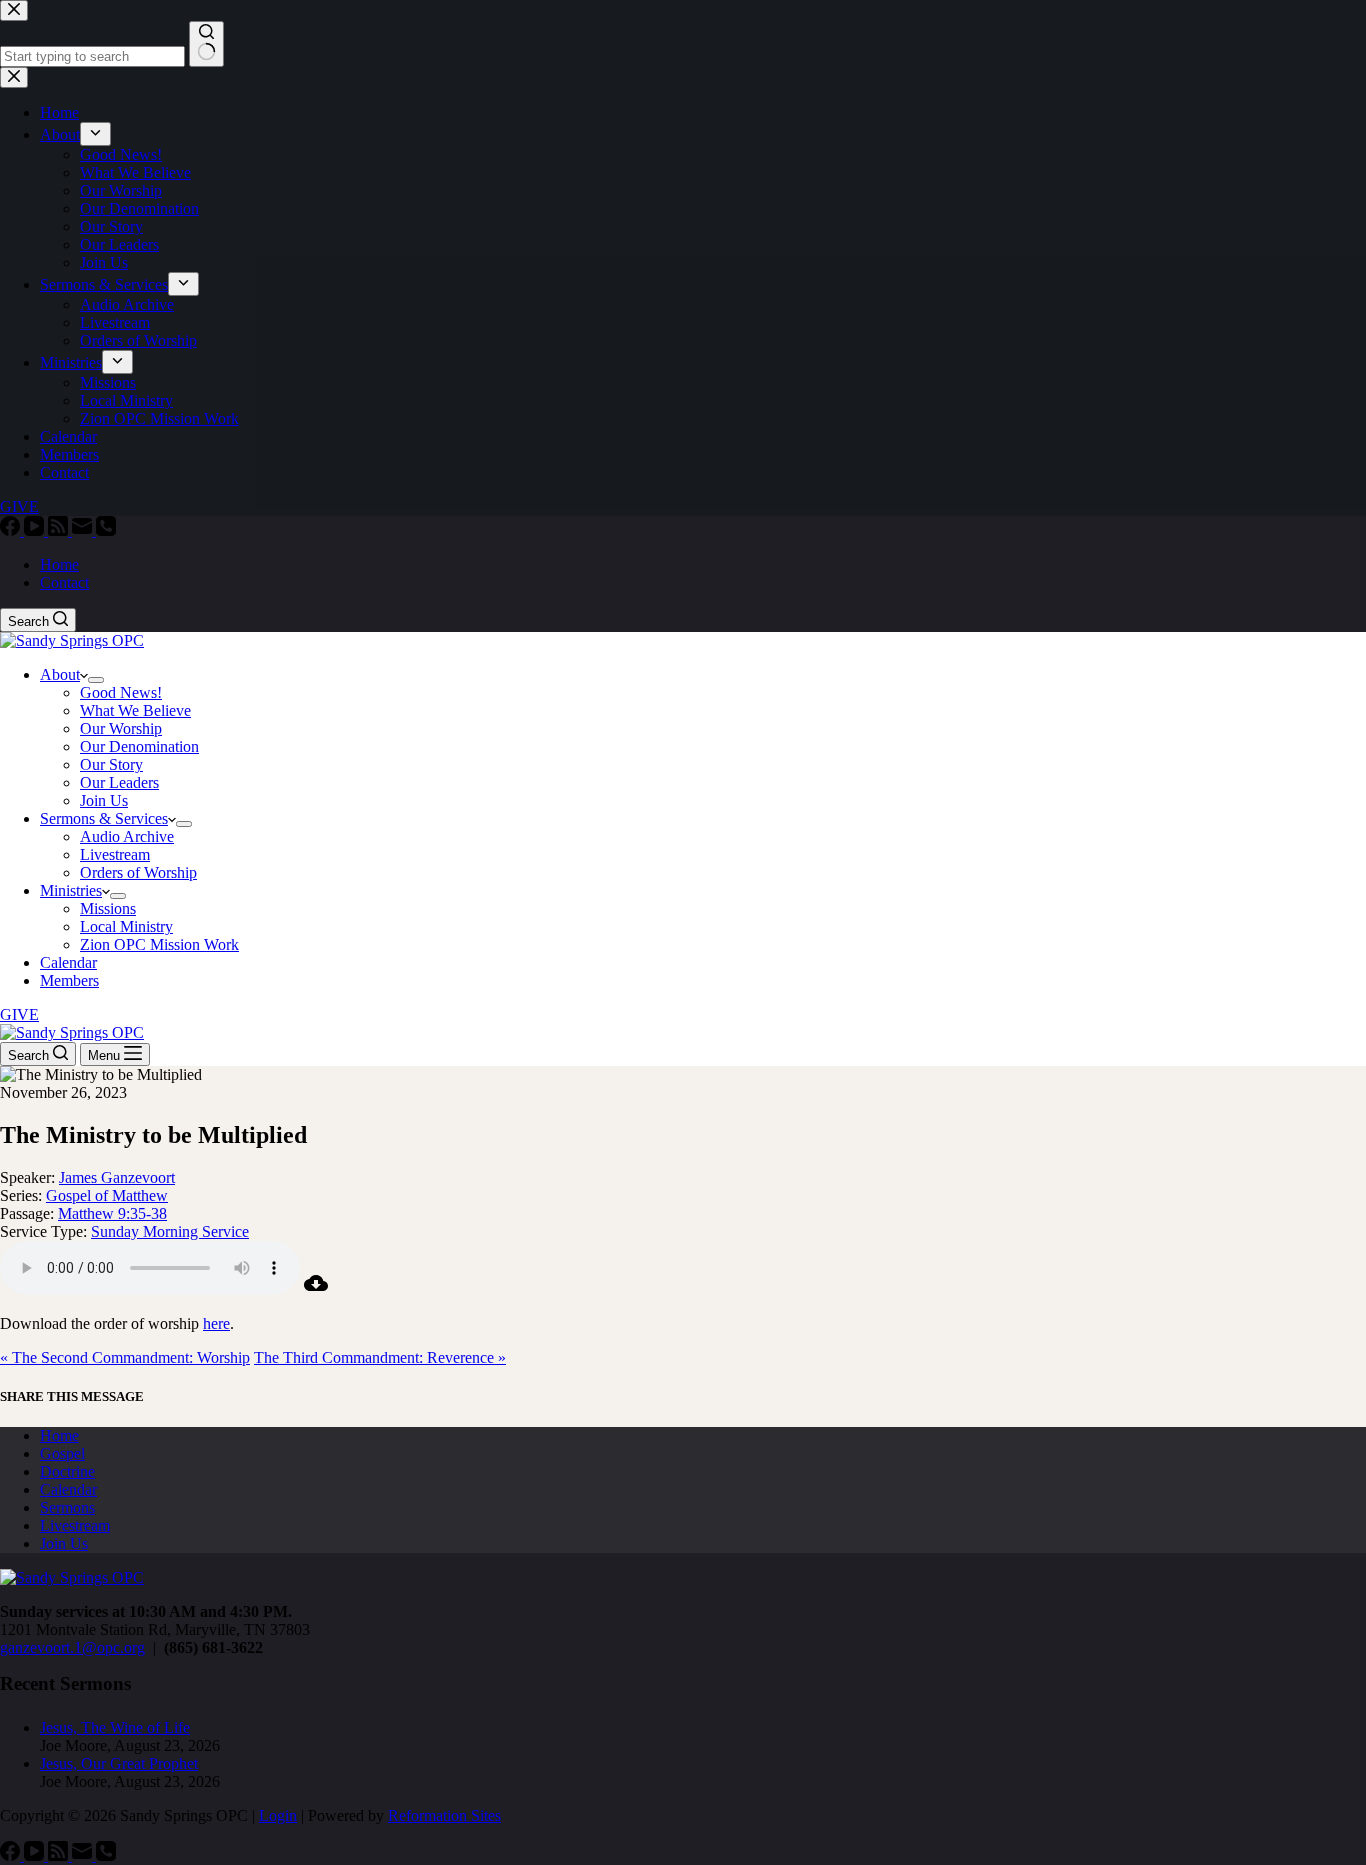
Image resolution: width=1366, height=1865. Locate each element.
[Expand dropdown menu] (96, 680)
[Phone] (106, 530)
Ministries (71, 890)
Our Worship (121, 728)
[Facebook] (12, 530)
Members (69, 980)
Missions (108, 908)
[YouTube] (36, 530)
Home (59, 564)
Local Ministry (126, 926)
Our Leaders (119, 782)
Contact (64, 582)
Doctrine (67, 1471)
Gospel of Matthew (107, 1195)
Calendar (68, 962)
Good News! (121, 692)
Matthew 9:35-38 (112, 1213)
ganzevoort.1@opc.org (72, 1647)
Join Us (104, 800)
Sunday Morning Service (170, 1231)
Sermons (67, 1507)
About (60, 674)
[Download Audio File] (316, 1289)
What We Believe (135, 710)
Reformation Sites (444, 1815)
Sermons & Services (104, 818)
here (216, 1323)
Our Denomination (139, 746)
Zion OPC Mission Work (159, 944)
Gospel (62, 1453)
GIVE (19, 1014)
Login (278, 1815)
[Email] (84, 530)
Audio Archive (127, 836)
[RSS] (60, 530)
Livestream (115, 854)
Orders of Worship (138, 872)
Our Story (111, 764)
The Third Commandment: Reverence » (380, 1357)
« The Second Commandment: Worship (125, 1357)
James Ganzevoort (117, 1177)
